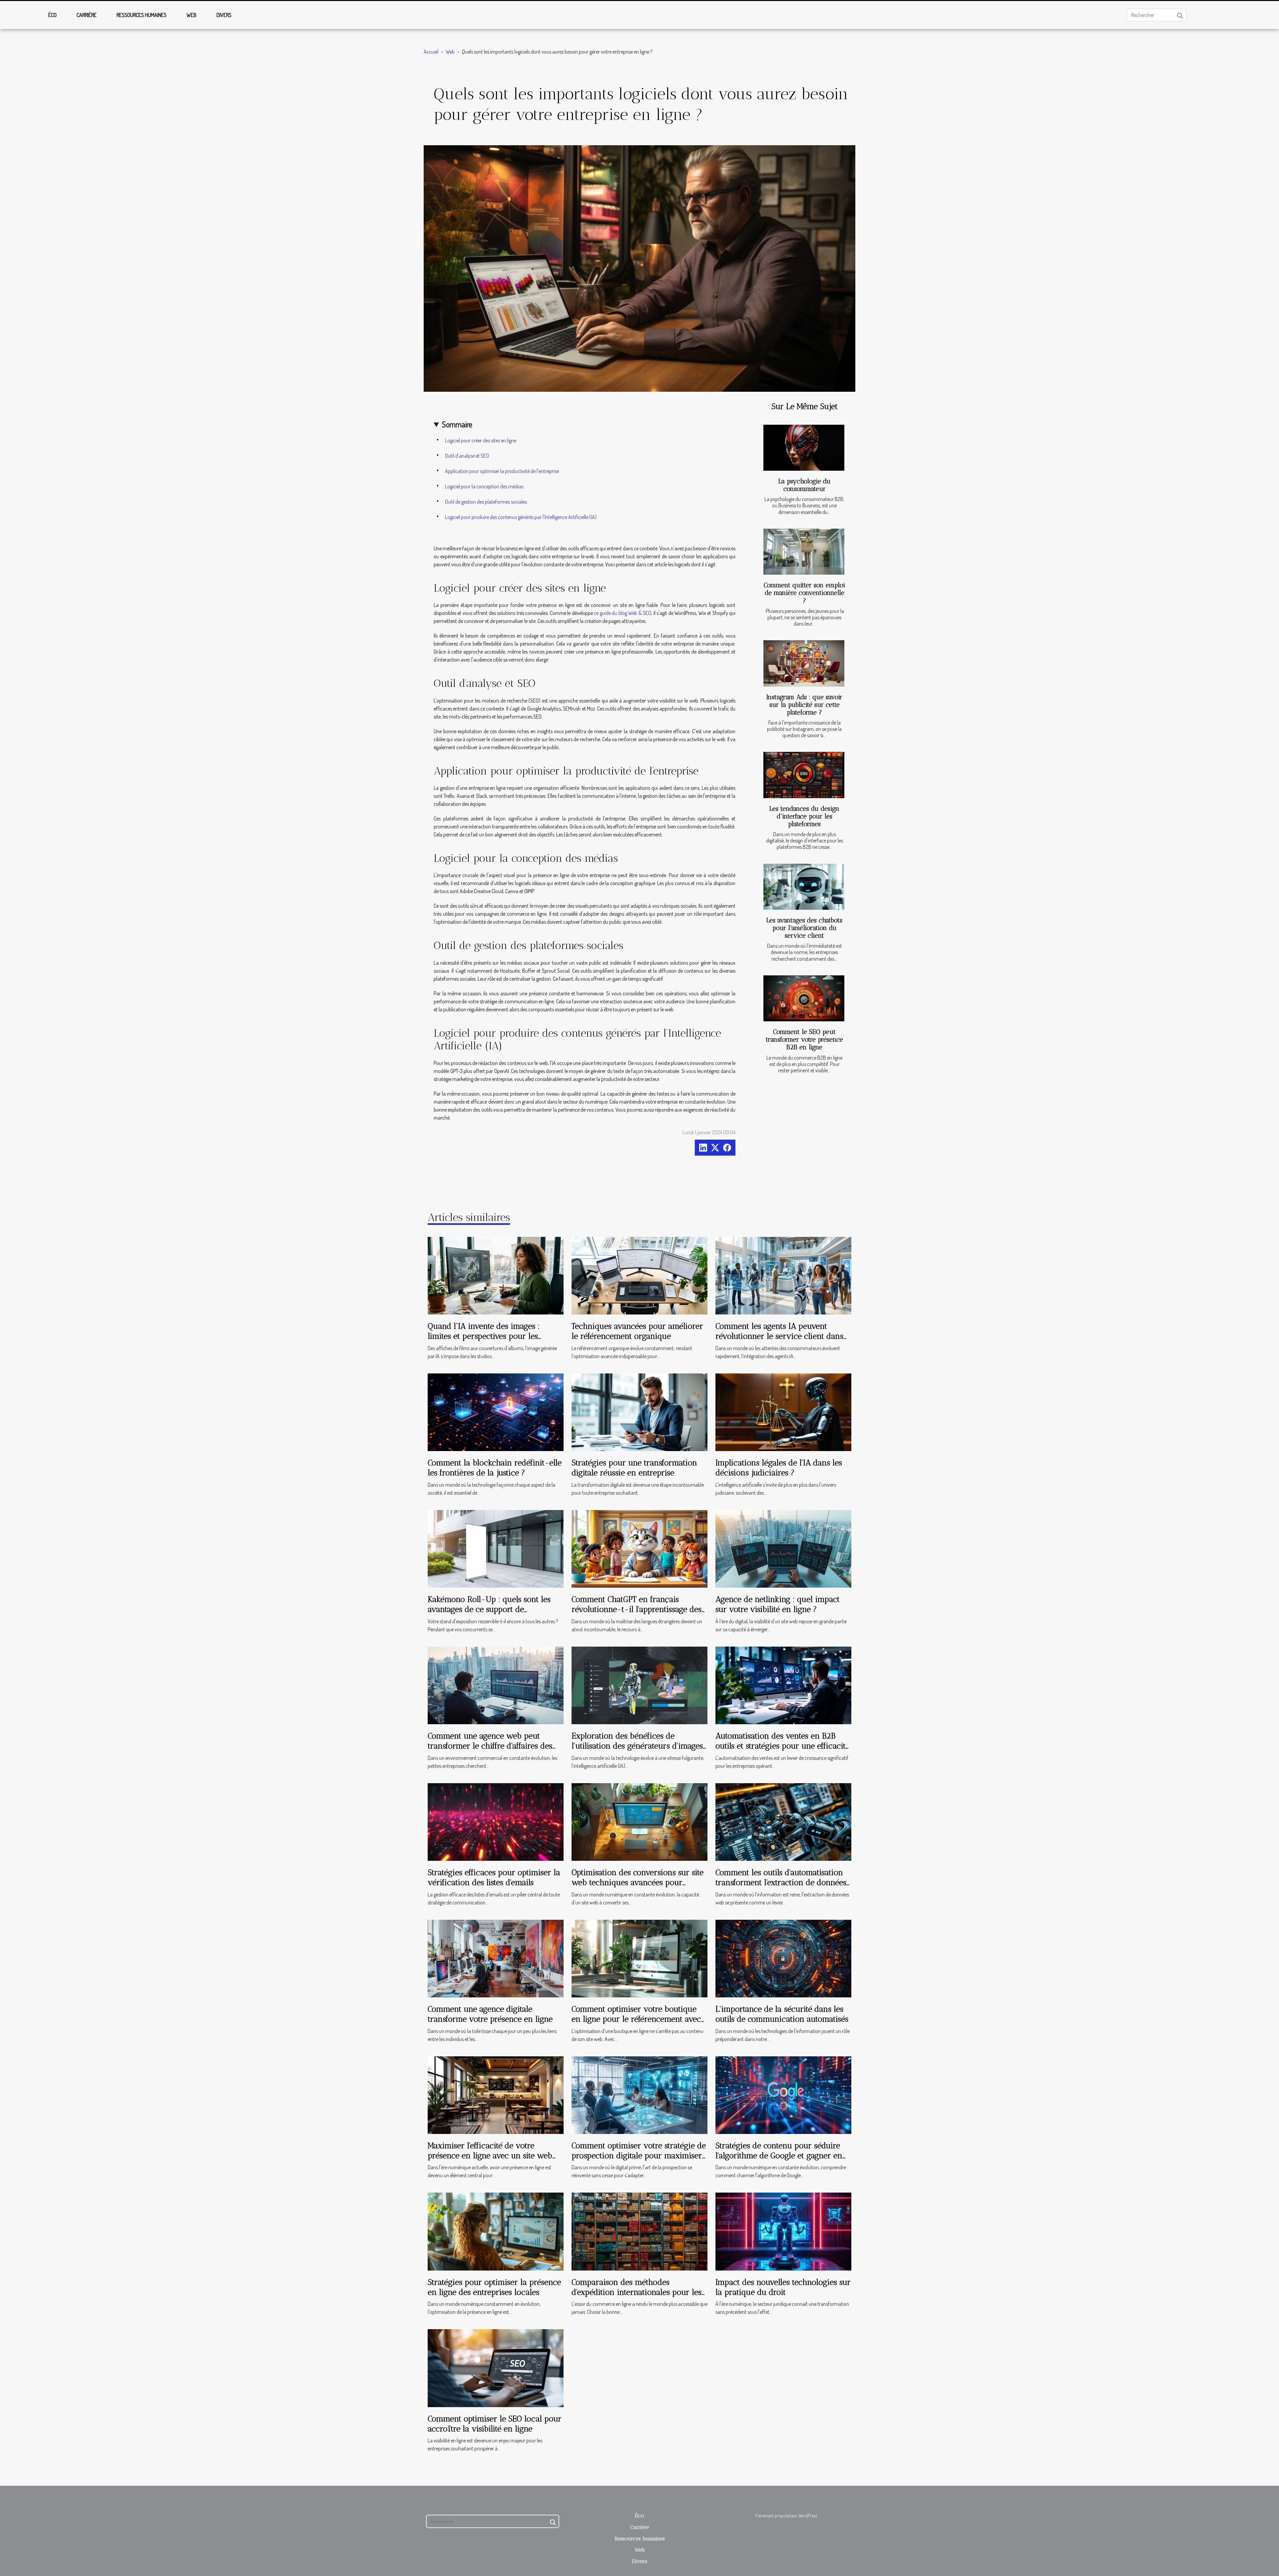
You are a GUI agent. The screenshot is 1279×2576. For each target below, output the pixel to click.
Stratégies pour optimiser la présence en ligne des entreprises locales (494, 2287)
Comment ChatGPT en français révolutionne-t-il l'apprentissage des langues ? (637, 1609)
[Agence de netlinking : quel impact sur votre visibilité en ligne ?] (783, 1548)
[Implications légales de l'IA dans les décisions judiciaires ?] (783, 1411)
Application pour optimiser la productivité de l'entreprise (502, 471)
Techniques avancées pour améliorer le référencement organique (637, 1331)
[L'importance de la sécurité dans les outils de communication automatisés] (783, 1958)
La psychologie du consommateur (805, 485)
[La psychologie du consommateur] (804, 448)
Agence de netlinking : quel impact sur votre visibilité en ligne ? (778, 1604)
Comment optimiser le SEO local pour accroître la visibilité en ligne (495, 2424)
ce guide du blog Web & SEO (623, 613)
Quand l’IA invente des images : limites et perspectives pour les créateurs (484, 1336)
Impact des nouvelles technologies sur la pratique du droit (783, 2287)
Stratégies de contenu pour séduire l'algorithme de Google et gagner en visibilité (779, 2156)
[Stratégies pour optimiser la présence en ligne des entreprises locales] (496, 2231)
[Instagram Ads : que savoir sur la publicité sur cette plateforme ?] (804, 663)
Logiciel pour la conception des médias (484, 486)
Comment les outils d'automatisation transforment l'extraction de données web (781, 1882)
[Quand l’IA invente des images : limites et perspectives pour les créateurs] (496, 1275)
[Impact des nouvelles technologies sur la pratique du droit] (783, 2231)
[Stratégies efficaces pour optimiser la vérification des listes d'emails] (496, 1821)
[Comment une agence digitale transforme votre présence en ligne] (496, 1958)
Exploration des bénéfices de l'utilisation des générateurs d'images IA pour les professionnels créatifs (637, 1746)
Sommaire (457, 424)
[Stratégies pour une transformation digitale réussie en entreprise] (639, 1411)
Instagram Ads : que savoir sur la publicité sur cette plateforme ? (804, 705)
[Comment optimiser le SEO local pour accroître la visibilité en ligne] (496, 2367)
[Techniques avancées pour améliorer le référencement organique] (639, 1275)
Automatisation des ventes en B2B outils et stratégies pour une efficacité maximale (782, 1746)
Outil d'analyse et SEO (467, 456)
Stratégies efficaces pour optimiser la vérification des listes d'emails (494, 1877)
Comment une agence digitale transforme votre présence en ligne (490, 2014)
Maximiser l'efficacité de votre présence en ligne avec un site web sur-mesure (490, 2156)
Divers (224, 15)
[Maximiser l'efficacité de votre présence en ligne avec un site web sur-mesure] (496, 2094)
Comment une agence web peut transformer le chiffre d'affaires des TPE (490, 1746)
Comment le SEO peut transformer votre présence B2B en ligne (804, 1039)
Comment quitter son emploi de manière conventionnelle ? (804, 593)
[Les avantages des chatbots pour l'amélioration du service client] (804, 887)
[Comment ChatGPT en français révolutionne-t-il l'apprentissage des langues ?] (639, 1548)
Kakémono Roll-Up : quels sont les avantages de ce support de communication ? (489, 1609)
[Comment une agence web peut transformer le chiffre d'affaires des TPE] (496, 1685)
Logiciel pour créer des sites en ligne (481, 440)
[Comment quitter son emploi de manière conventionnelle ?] (804, 552)
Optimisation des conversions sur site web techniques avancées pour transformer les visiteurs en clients (638, 1882)
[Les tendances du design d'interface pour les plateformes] (804, 775)
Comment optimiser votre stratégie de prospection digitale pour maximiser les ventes (639, 2156)
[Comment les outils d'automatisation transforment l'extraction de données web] (783, 1821)
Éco (52, 15)
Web (192, 15)
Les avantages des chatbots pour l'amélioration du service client (804, 928)
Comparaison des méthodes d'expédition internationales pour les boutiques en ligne (637, 2292)
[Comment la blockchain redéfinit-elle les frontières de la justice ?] (496, 1411)
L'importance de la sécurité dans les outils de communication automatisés (782, 2014)
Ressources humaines (142, 15)
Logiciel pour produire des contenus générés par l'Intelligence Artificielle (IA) (521, 517)
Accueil (431, 52)
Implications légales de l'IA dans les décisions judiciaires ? (779, 1468)
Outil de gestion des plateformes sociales (486, 502)
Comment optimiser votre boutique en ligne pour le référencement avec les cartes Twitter (636, 2019)
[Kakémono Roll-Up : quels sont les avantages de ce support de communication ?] (496, 1548)
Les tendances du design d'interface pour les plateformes (804, 816)
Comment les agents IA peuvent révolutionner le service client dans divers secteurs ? (779, 1336)
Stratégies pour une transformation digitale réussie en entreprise (634, 1468)
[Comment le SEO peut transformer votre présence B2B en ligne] (804, 999)
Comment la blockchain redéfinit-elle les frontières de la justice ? (495, 1468)
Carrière (87, 15)
